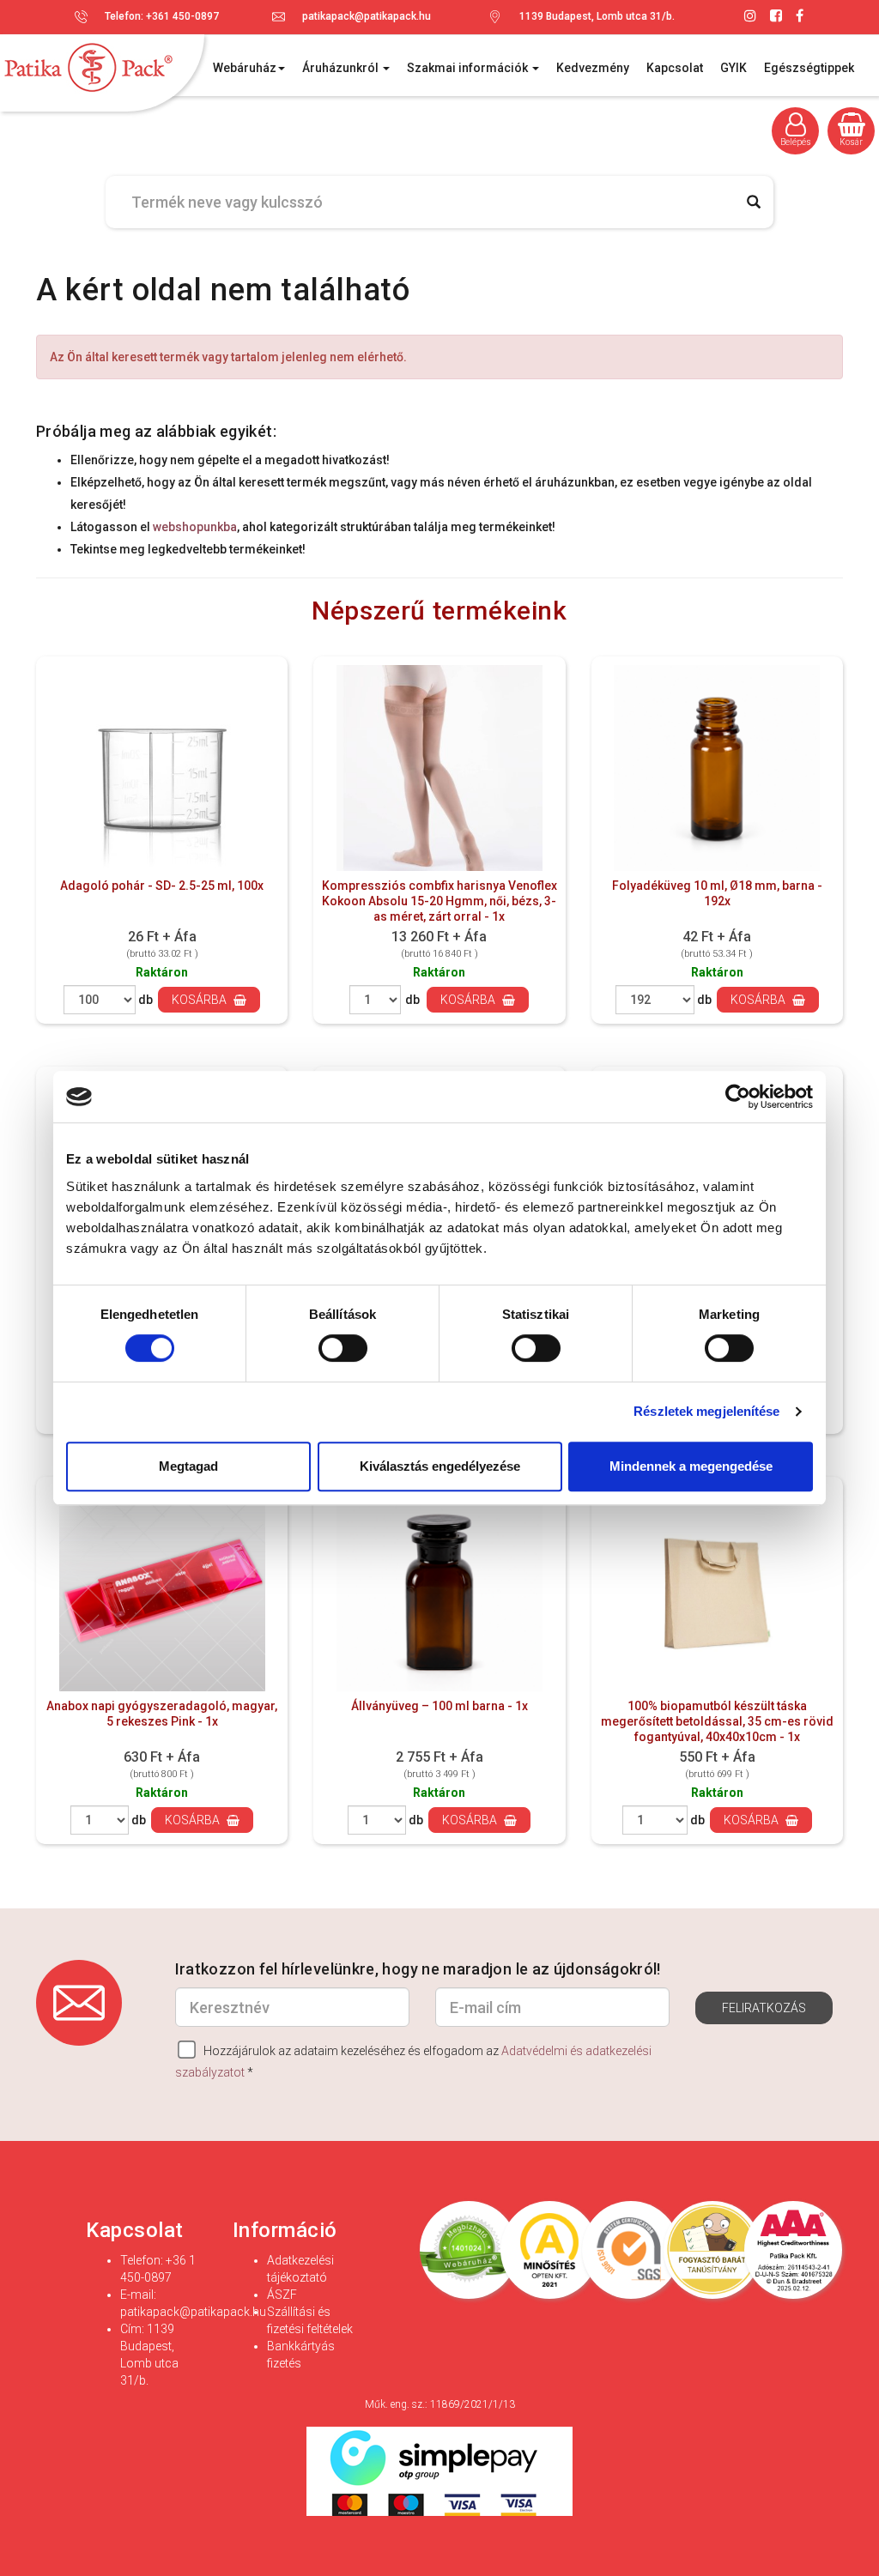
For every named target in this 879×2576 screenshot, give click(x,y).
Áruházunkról (342, 68)
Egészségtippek (809, 68)
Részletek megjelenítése (706, 1411)
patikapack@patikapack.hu (367, 16)
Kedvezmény (593, 68)
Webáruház (245, 68)
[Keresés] (754, 202)
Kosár (851, 142)
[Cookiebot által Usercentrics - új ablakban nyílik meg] (738, 1097)
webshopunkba (195, 527)
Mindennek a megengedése (691, 1466)
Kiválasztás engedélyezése (440, 1466)
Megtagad (188, 1466)
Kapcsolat (675, 68)
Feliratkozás (764, 2008)
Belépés (796, 142)
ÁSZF (282, 2295)
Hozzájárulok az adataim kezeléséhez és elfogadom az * (413, 2062)
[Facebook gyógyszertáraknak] (800, 16)
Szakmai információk (469, 68)
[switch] (342, 1348)
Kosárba (200, 1000)
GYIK (734, 68)
